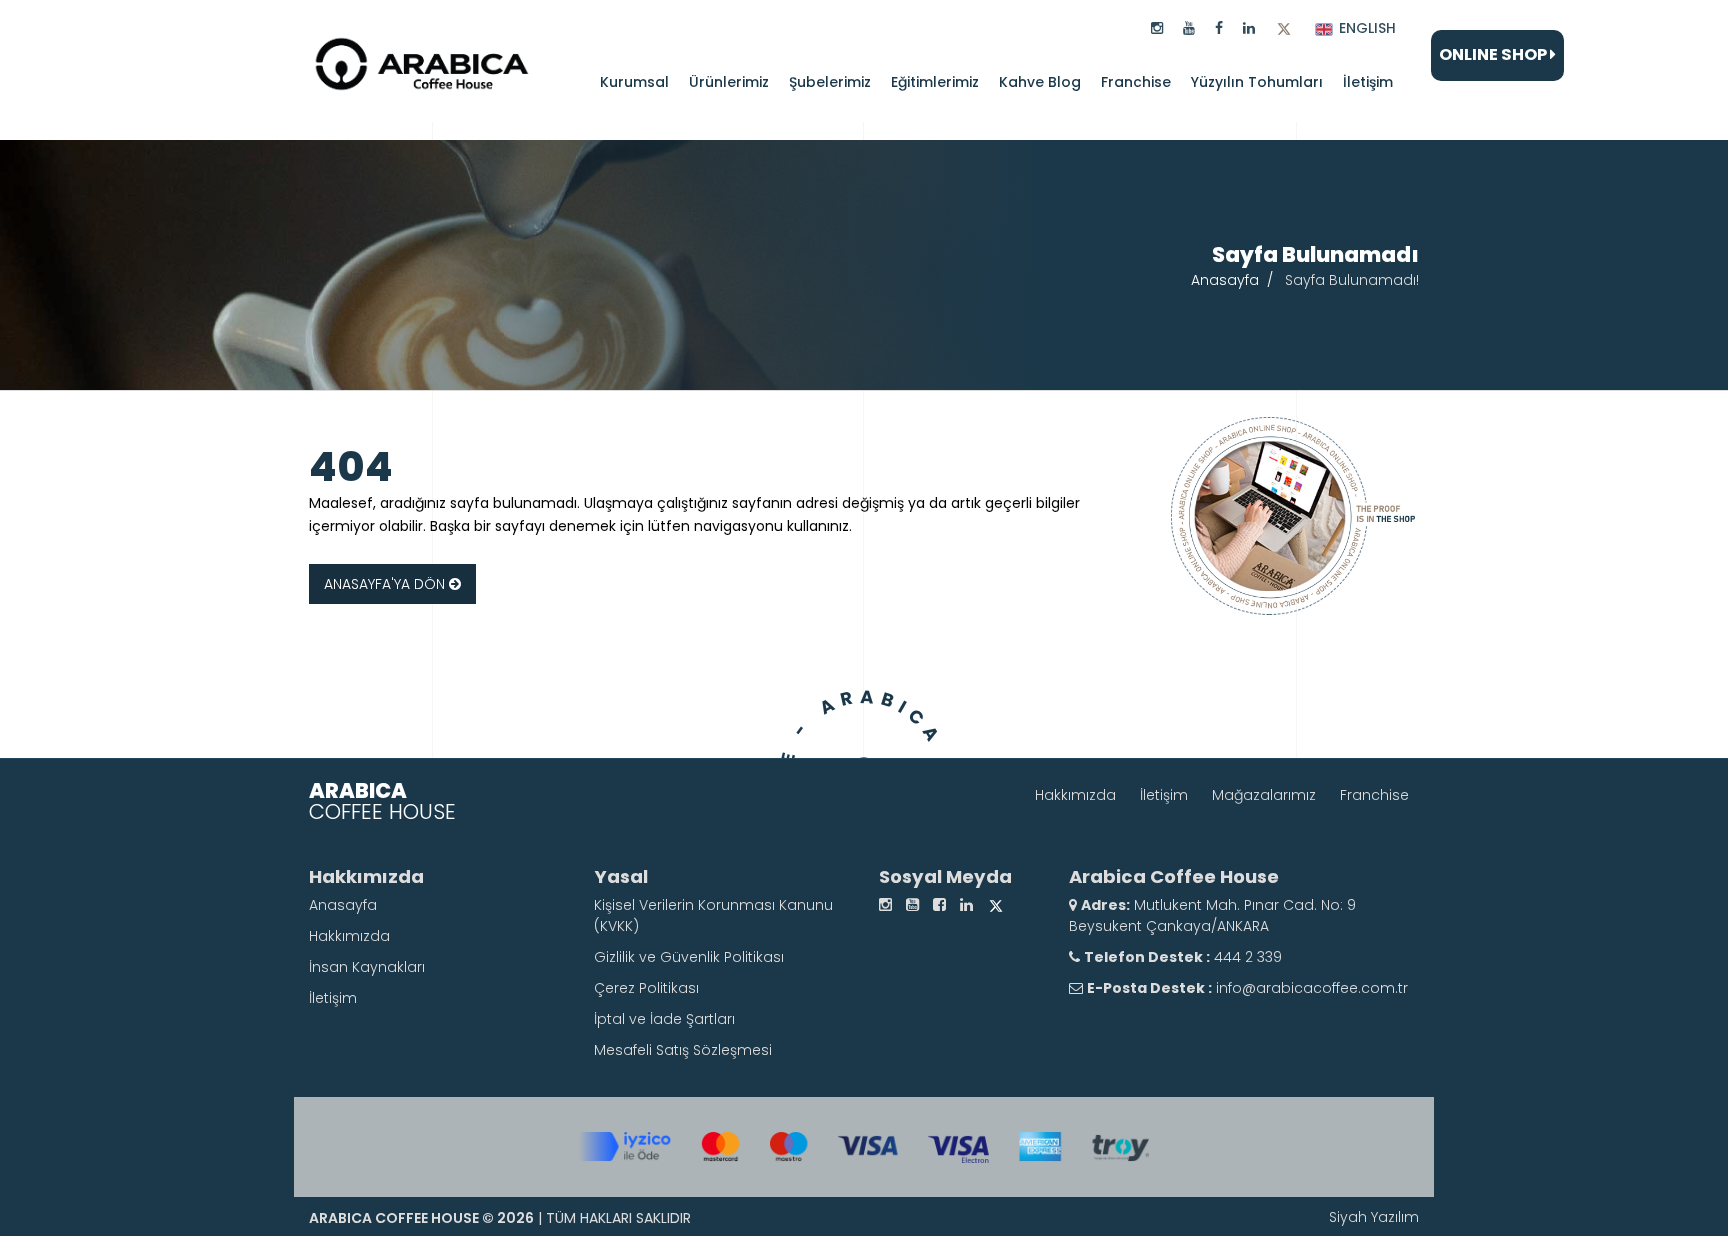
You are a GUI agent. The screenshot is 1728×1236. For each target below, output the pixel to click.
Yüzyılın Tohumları (1257, 82)
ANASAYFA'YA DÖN (386, 584)
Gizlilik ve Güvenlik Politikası (689, 957)
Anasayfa (1225, 280)
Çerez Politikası (646, 988)
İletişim (1368, 82)
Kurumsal (634, 82)
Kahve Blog (1040, 82)
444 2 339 (1246, 957)
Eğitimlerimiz (935, 82)
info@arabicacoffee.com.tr (1312, 988)
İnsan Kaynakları (367, 967)
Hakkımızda (1075, 795)
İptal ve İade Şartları (664, 1019)
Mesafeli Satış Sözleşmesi (683, 1050)
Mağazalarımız (1264, 795)
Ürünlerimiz (729, 82)
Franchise (1136, 82)
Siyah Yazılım (1374, 1217)
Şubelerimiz (830, 82)
